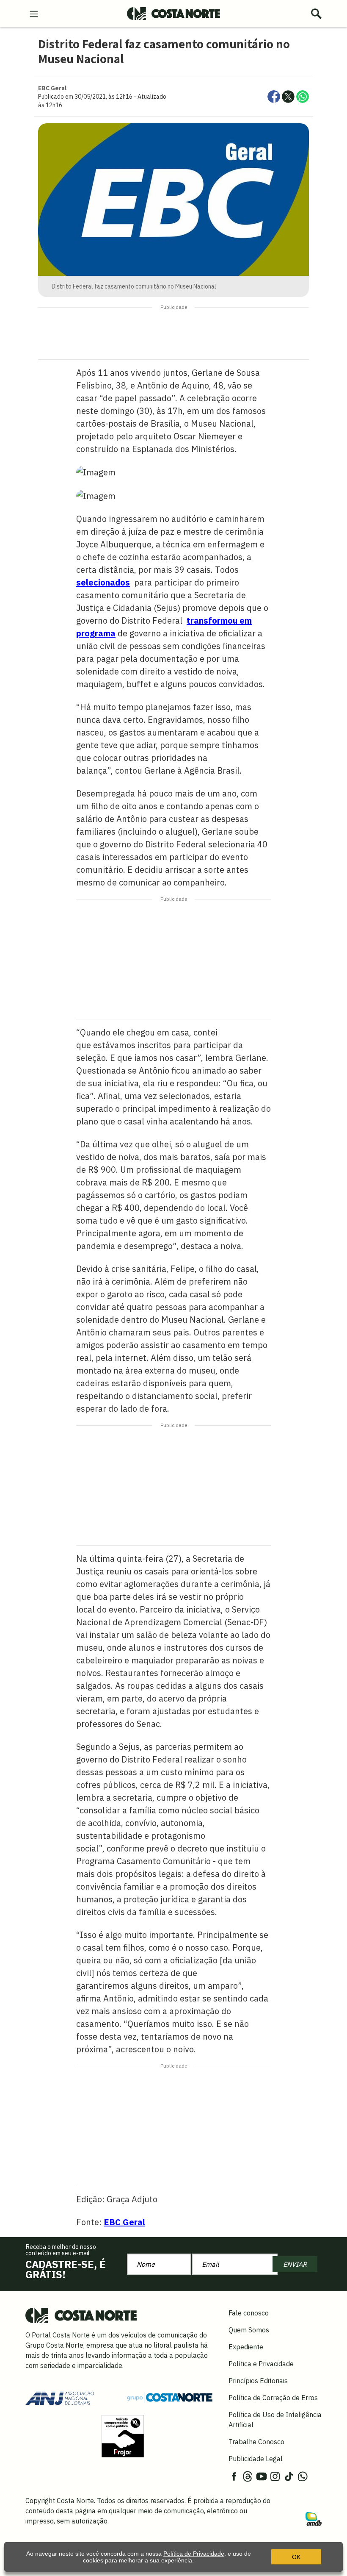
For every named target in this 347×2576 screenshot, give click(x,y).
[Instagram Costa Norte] (275, 2476)
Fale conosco (249, 2313)
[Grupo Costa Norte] (170, 2397)
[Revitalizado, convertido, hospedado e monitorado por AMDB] (314, 2518)
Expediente (246, 2347)
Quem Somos (249, 2330)
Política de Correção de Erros (273, 2398)
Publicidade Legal (256, 2459)
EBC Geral (124, 2222)
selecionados (103, 582)
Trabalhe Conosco (256, 2442)
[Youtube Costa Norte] (262, 2476)
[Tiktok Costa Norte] (289, 2476)
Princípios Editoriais (258, 2381)
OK (296, 2557)
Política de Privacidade (194, 2554)
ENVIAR (295, 2264)
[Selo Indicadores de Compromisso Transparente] (123, 2435)
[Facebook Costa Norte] (234, 2476)
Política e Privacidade (261, 2364)
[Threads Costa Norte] (248, 2476)
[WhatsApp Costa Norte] (303, 2476)
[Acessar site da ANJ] (60, 2397)
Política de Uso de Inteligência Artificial (275, 2420)
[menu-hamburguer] (34, 13)
